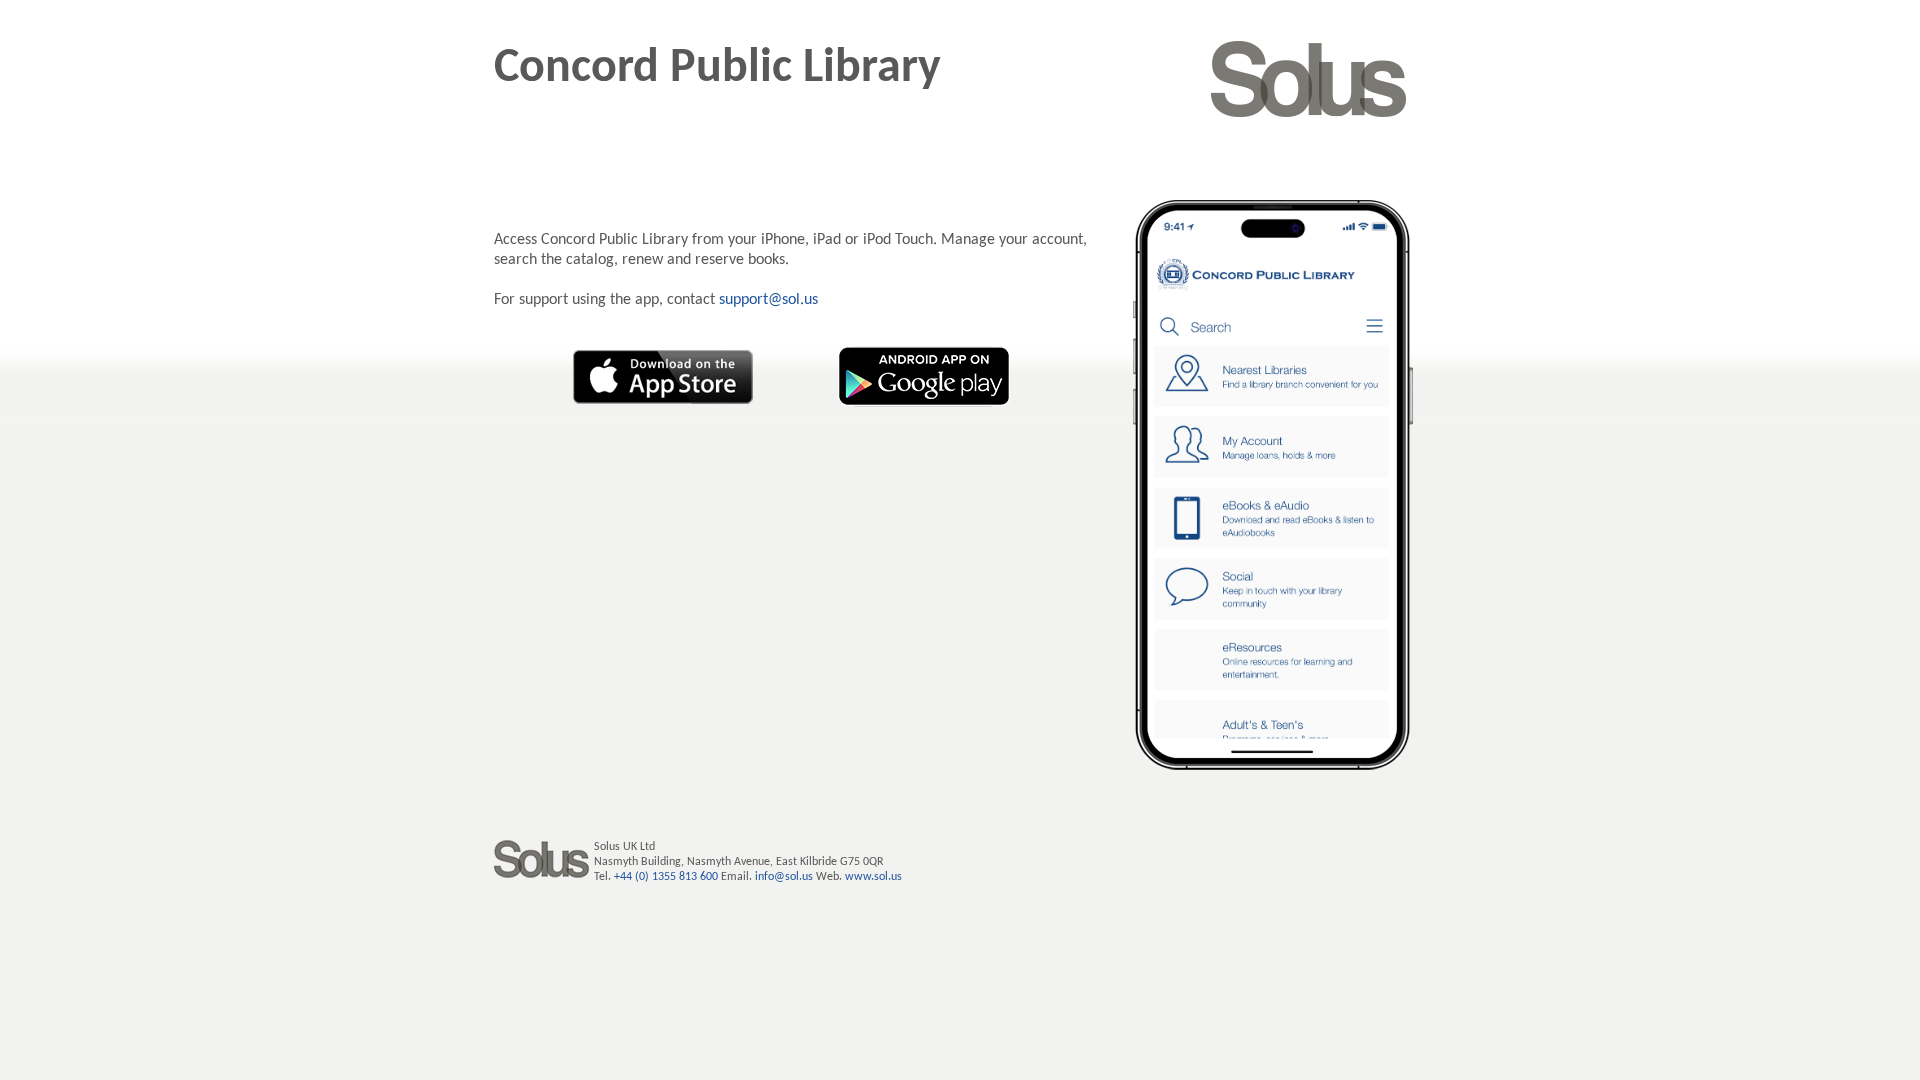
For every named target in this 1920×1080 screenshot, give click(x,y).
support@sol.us (768, 300)
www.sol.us (873, 877)
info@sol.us (784, 877)
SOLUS (1309, 79)
